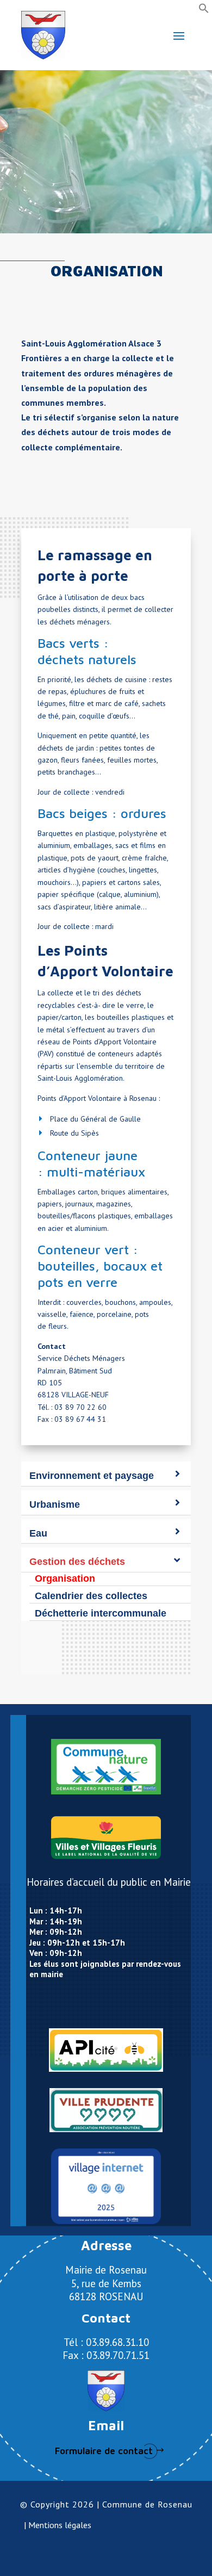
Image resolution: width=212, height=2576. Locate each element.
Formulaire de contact (104, 2451)
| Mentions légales (58, 2525)
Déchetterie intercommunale (101, 1613)
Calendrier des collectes (91, 1596)
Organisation (65, 1578)
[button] (204, 11)
